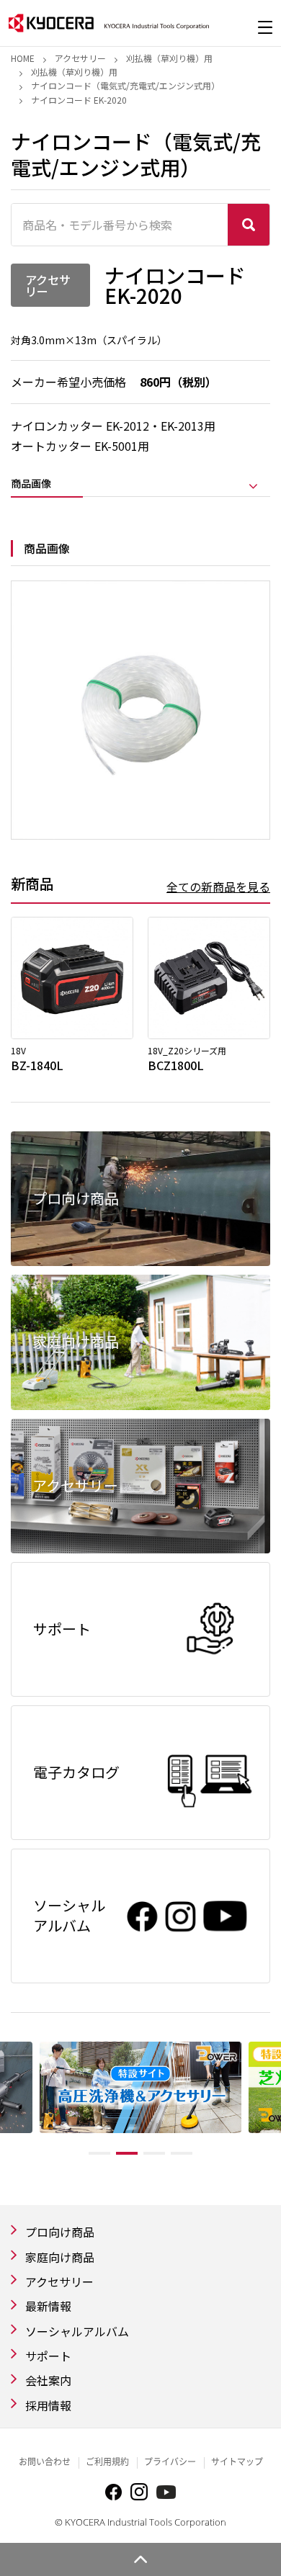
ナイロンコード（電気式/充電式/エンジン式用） (125, 85)
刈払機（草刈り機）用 (169, 58)
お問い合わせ (45, 2462)
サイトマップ (237, 2462)
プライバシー (170, 2462)
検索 (249, 225)
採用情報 (48, 2405)
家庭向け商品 (60, 2257)
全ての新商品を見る (218, 887)
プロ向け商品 (60, 2232)
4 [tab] (182, 2153)
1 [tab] (99, 2153)
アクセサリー (80, 58)
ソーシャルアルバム (77, 2331)
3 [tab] (154, 2153)
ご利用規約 (107, 2462)
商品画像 (31, 484)
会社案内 (48, 2380)
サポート (48, 2356)
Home (23, 58)
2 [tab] (127, 2153)
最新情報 (48, 2306)
